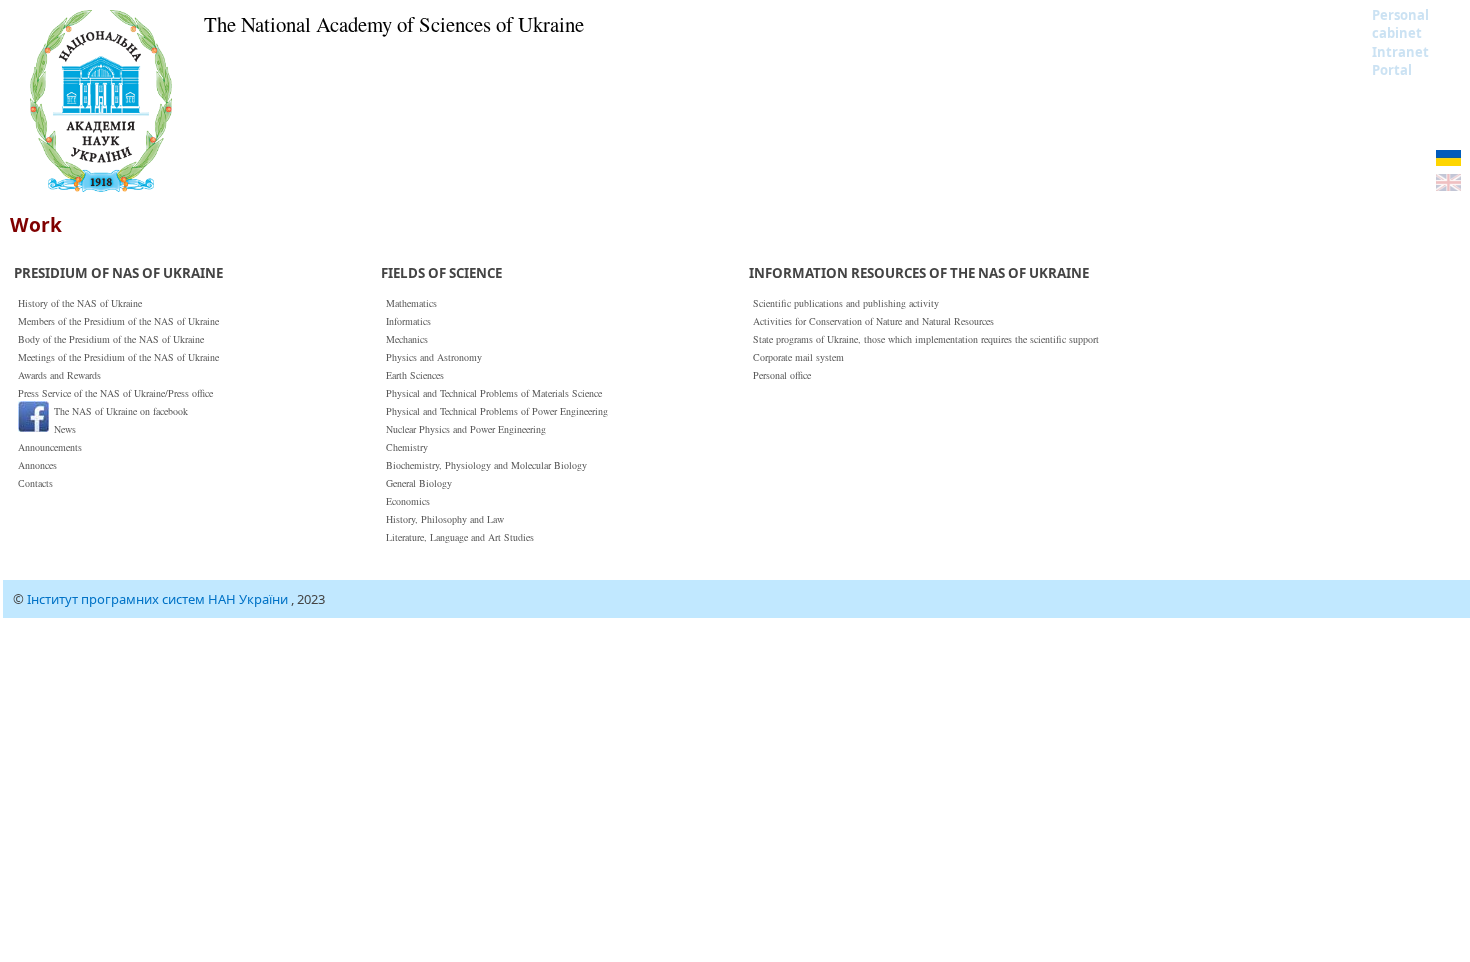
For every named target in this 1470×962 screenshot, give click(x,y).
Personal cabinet (1400, 24)
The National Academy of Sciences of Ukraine (394, 24)
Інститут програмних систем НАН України (159, 599)
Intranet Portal (1400, 61)
